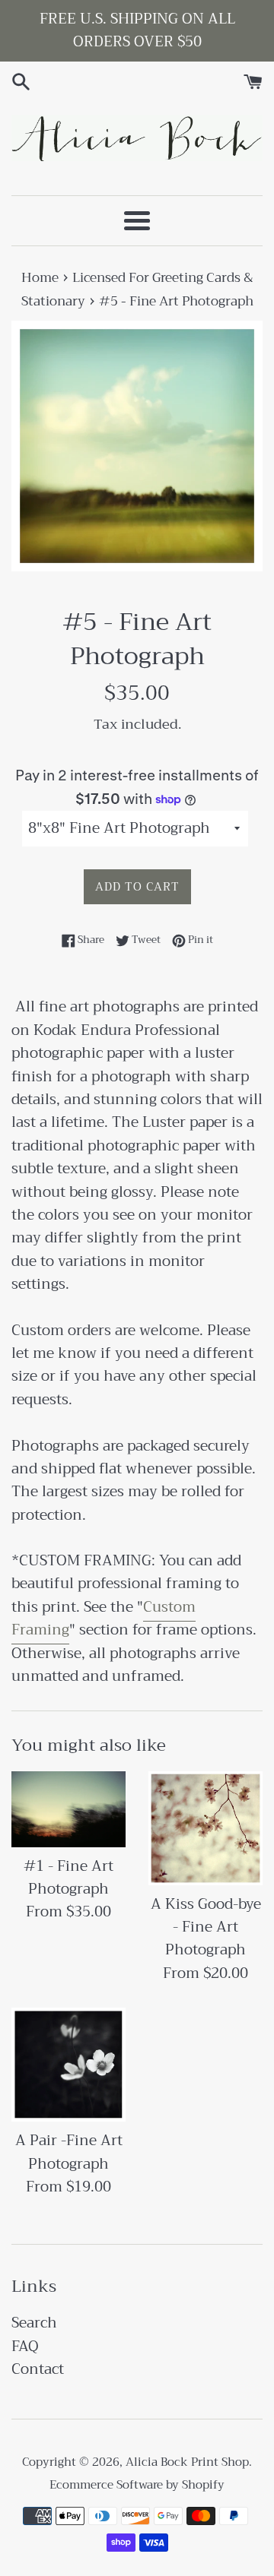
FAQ (25, 2346)
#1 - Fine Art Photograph (68, 1877)
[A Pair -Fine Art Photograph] (68, 2065)
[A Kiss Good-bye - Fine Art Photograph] (205, 1828)
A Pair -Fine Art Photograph (69, 2152)
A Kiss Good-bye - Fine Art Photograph (206, 1927)
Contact (38, 2369)
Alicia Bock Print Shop (187, 2462)
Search (34, 2323)
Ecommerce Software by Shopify (137, 2485)
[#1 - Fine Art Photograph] (68, 1809)
